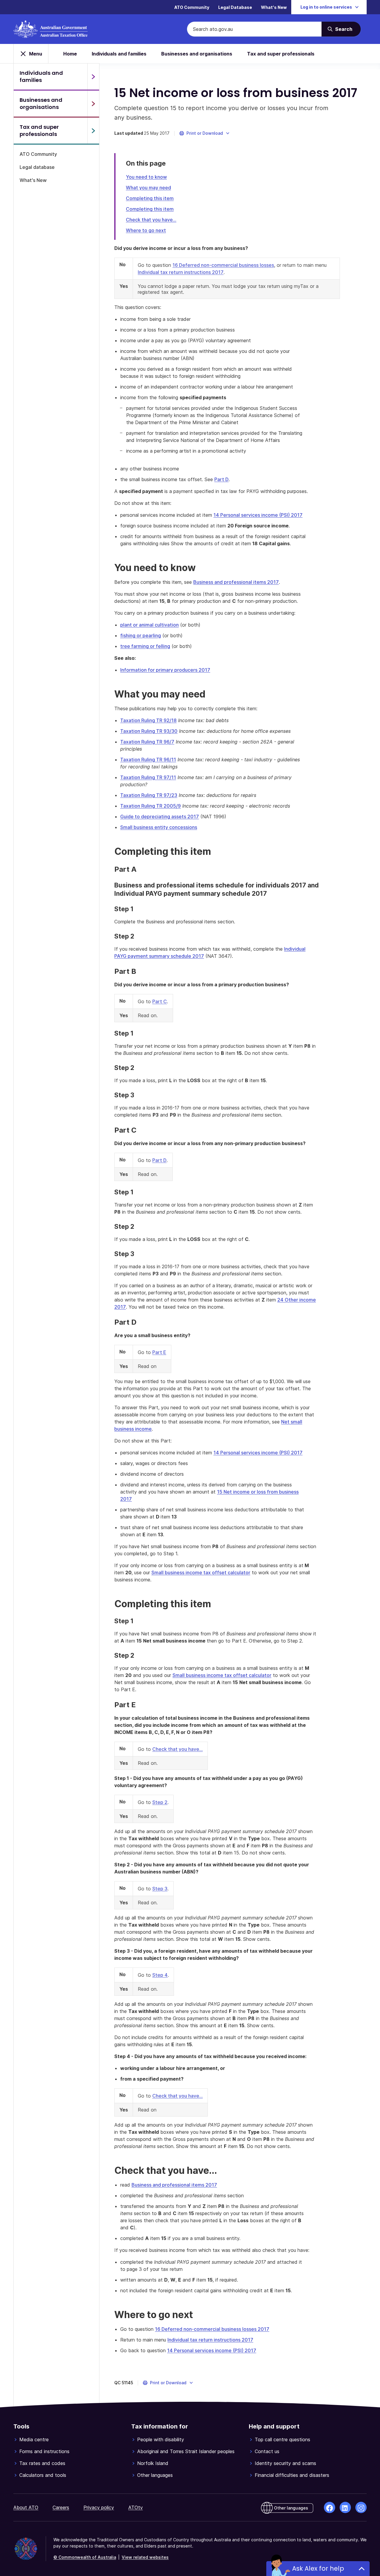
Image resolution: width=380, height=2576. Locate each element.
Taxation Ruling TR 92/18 (148, 720)
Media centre (34, 2439)
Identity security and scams (285, 2463)
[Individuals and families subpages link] (93, 77)
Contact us (267, 2451)
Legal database (37, 167)
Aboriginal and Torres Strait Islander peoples (186, 2451)
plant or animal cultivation (149, 625)
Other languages (155, 2475)
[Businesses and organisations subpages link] (93, 104)
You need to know (146, 177)
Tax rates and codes (42, 2463)
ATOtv (136, 2507)
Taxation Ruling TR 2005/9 (151, 806)
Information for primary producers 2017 (165, 670)
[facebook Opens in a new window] (330, 2507)
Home (70, 54)
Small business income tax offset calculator (201, 1572)
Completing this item (150, 198)
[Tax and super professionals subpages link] (93, 131)
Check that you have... (151, 220)
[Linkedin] (345, 2507)
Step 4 (160, 1975)
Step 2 (160, 1802)
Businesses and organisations (197, 54)
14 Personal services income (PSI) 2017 (258, 515)
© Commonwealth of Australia (85, 2557)
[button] (205, 133)
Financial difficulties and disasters (292, 2475)
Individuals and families (119, 54)
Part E (159, 1352)
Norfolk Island (153, 2463)
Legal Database (235, 7)
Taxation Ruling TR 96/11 (148, 760)
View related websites (145, 2557)
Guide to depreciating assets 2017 (160, 817)
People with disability (161, 2439)
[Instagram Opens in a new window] (361, 2507)
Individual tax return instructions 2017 (181, 272)
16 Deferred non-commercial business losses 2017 (212, 2329)
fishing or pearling (141, 635)
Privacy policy (99, 2507)
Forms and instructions (44, 2451)
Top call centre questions (282, 2439)
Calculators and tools (43, 2475)
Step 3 (160, 1889)
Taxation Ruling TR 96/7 (147, 742)
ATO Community (192, 7)
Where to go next (146, 230)
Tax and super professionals (281, 54)
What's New (274, 7)
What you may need (148, 188)
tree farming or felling (145, 646)
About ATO (26, 2507)
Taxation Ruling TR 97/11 (148, 777)
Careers (61, 2507)
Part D (221, 479)
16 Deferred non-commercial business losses (223, 265)
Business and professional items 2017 (236, 582)
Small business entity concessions (159, 827)
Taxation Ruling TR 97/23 (149, 795)
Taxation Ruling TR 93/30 (149, 731)
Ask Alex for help (318, 2568)
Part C (160, 1001)
